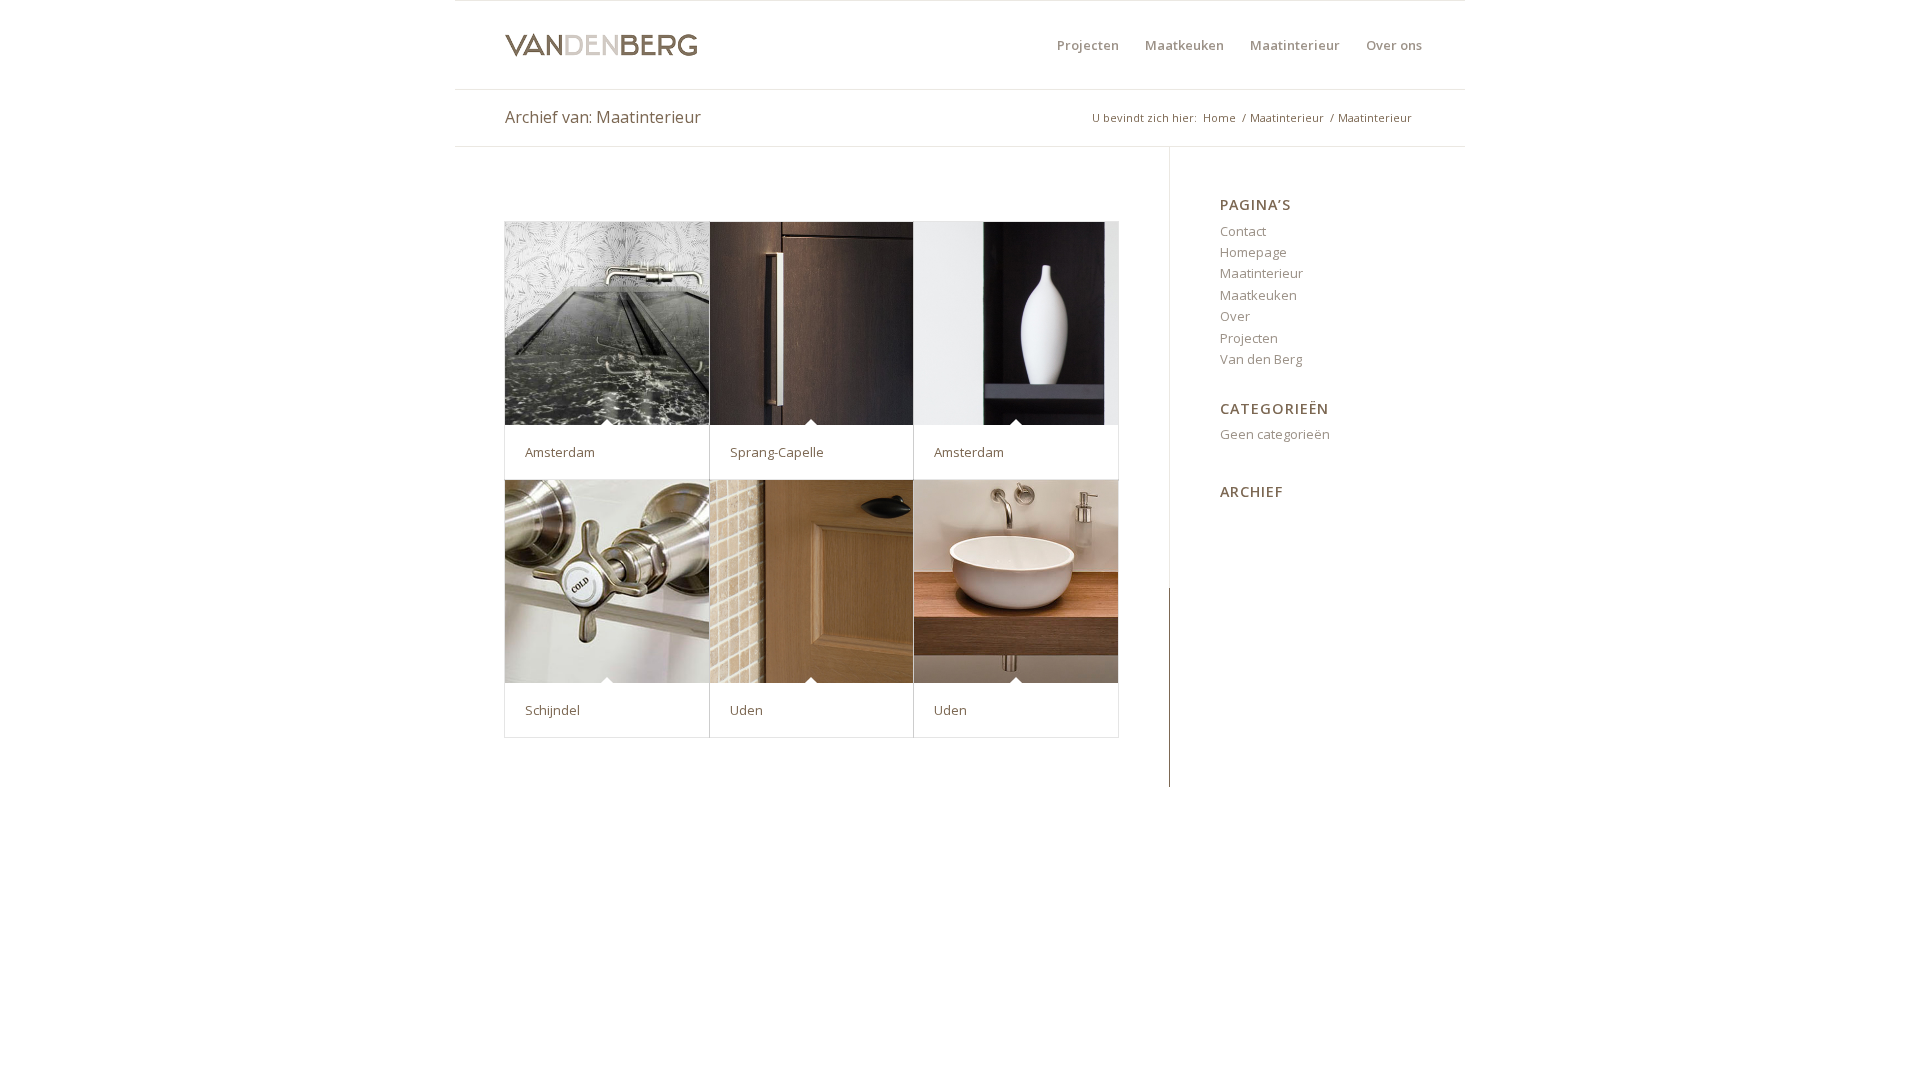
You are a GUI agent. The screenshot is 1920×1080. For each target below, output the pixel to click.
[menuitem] (1088, 45)
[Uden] (812, 582)
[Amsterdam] (607, 324)
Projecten (1249, 338)
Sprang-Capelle (777, 452)
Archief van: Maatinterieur (603, 117)
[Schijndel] (607, 582)
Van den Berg (1261, 359)
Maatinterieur (1261, 273)
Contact (1243, 231)
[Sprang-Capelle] (812, 324)
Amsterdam (560, 452)
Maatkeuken (1258, 295)
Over (1235, 316)
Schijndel (552, 710)
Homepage (1253, 252)
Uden (746, 710)
